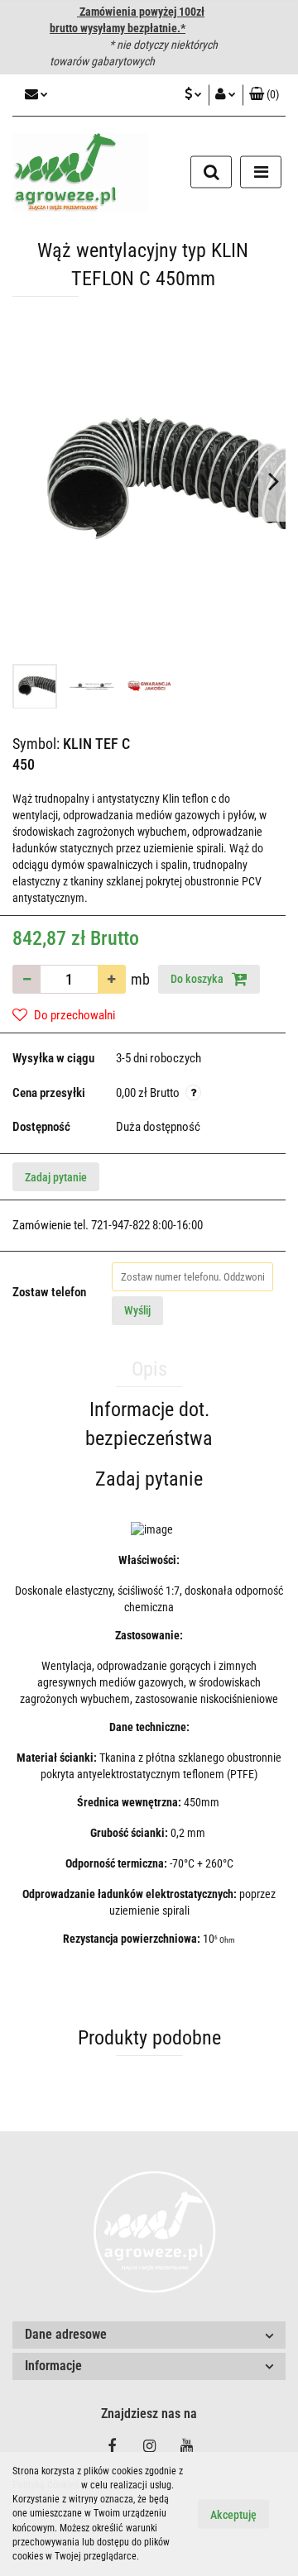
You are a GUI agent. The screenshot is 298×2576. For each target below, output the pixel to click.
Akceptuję (233, 2515)
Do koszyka (198, 979)
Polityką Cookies (46, 2485)
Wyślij (137, 1310)
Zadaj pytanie (56, 1177)
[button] (264, 95)
